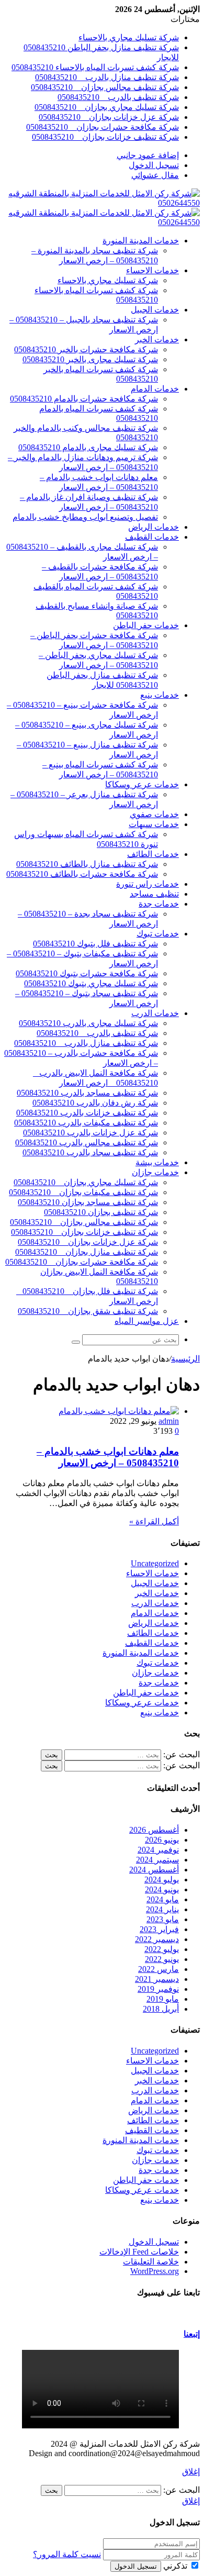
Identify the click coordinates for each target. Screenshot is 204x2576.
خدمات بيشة (157, 1162)
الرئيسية (185, 1359)
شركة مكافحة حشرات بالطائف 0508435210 (82, 874)
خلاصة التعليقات (151, 2262)
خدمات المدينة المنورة (141, 241)
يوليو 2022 (162, 1949)
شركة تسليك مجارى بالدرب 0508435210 (88, 1023)
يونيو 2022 (162, 1959)
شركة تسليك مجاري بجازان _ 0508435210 (107, 107)
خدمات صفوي (154, 814)
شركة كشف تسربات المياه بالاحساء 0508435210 (95, 67)
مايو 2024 (163, 1899)
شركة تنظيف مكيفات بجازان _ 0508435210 (83, 1192)
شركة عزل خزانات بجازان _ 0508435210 (109, 117)
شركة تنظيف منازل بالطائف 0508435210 (87, 864)
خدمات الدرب (155, 1013)
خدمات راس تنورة (148, 884)
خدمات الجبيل (155, 310)
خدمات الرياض (154, 527)
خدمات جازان (155, 1172)
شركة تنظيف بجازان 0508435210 (101, 1212)
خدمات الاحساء (152, 270)
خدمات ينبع (160, 695)
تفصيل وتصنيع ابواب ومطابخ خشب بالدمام (85, 517)
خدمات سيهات (154, 824)
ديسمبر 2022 (157, 1939)
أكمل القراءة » (154, 1521)
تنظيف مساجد (154, 894)
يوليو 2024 (162, 1880)
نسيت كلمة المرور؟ (67, 2554)
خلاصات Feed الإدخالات (139, 2252)
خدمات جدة (159, 904)
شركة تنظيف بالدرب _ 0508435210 (118, 97)
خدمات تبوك (158, 934)
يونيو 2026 (162, 1840)
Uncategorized (155, 1563)
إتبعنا (192, 2334)
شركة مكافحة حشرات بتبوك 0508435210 (87, 973)
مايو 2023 (163, 1919)
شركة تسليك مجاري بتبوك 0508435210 (91, 983)
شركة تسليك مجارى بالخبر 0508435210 (90, 359)
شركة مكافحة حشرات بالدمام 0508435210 (84, 399)
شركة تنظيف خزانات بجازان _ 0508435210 (105, 137)
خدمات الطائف (153, 854)
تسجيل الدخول (154, 2242)
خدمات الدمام (155, 389)
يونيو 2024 (162, 1889)
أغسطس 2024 (154, 1870)
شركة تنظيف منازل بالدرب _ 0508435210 (107, 77)
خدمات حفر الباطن (146, 625)
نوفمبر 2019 (158, 1989)
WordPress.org (155, 2271)
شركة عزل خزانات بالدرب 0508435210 (90, 1133)
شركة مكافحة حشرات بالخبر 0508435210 (86, 349)
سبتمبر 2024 (157, 1860)
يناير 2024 (162, 1909)
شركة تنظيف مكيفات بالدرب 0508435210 (86, 1123)
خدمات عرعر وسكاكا (142, 784)
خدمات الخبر (157, 339)
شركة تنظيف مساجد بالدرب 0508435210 (87, 1093)
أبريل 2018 (161, 2009)
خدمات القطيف (152, 537)
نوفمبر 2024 (158, 1850)
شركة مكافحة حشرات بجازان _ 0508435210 (103, 127)
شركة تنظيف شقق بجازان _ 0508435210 (88, 1311)
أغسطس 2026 (154, 1830)
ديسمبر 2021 (157, 1979)
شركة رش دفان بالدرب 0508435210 (95, 1103)
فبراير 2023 (159, 1929)
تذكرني (175, 2566)
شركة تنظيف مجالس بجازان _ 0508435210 (105, 87)
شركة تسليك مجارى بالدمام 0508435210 (88, 447)
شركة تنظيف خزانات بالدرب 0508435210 (87, 1113)
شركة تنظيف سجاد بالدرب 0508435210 (90, 1152)
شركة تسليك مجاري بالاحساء (129, 37)
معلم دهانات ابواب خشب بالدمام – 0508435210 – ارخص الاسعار (108, 1457)
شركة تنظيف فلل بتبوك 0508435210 (95, 944)
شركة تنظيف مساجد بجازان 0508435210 (88, 1202)
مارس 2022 (158, 1969)
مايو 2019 (163, 1999)
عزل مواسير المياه (147, 1321)
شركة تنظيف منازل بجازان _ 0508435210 (87, 1252)
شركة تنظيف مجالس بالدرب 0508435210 (87, 1142)
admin (169, 1421)
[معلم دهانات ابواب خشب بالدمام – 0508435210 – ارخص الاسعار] (119, 1411)
